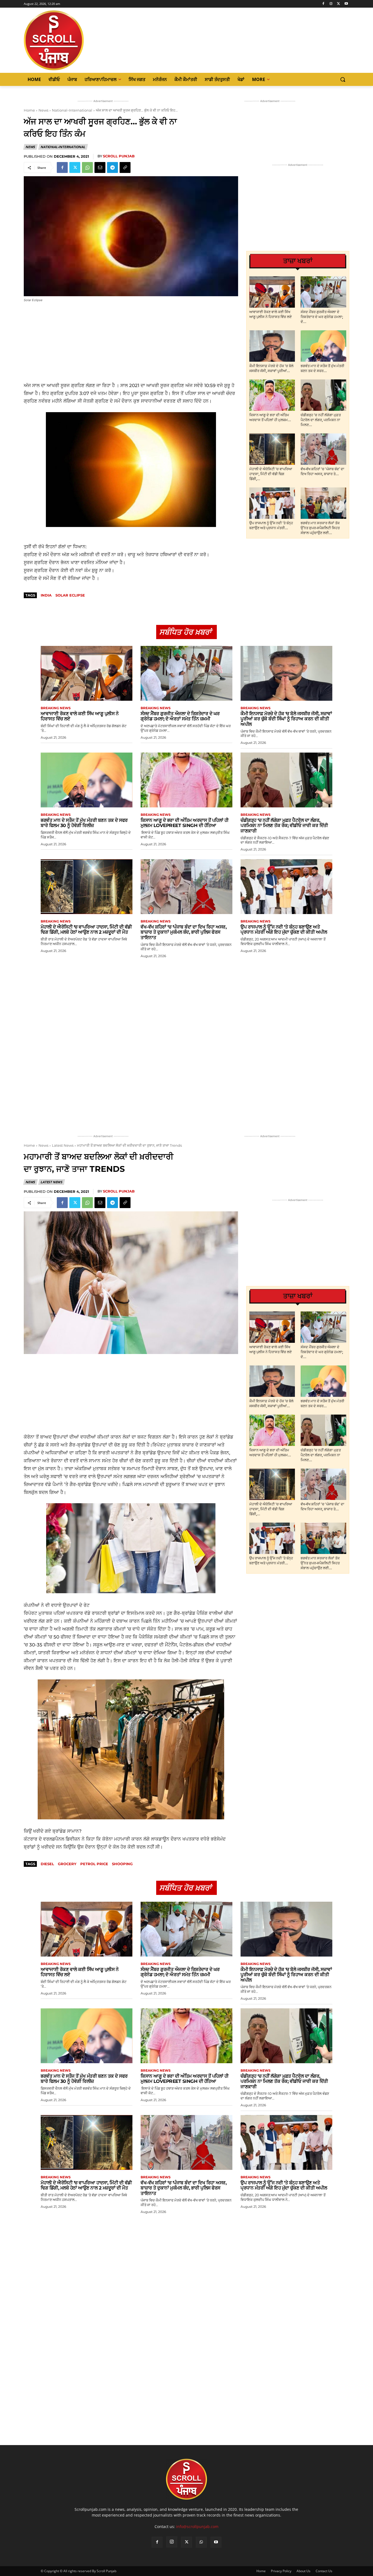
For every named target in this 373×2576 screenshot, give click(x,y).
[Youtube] (346, 4)
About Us (304, 2571)
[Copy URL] (125, 167)
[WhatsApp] (87, 167)
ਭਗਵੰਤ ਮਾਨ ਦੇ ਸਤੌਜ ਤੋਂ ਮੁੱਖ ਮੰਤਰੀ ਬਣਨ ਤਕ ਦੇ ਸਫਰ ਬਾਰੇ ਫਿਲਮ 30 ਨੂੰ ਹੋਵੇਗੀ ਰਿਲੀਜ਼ (84, 823)
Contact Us (324, 2571)
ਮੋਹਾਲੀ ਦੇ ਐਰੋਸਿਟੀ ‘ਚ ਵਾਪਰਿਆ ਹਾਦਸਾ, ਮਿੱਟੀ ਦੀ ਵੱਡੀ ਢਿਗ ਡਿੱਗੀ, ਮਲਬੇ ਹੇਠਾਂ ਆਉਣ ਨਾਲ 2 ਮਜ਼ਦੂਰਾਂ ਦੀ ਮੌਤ (86, 930)
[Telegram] (113, 167)
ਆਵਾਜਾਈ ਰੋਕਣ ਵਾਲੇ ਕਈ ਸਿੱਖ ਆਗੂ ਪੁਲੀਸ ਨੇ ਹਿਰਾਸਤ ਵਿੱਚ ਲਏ (80, 716)
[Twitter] (338, 4)
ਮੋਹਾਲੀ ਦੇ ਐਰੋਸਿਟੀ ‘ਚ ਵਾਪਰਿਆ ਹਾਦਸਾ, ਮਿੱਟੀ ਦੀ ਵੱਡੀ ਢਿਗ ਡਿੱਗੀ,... (271, 474)
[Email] (100, 167)
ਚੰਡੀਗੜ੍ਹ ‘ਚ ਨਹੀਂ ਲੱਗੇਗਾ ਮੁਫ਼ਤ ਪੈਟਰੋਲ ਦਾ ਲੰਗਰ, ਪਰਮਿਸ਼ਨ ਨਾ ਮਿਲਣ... (321, 420)
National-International (72, 110)
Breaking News (56, 708)
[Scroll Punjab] (73, 40)
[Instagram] (331, 4)
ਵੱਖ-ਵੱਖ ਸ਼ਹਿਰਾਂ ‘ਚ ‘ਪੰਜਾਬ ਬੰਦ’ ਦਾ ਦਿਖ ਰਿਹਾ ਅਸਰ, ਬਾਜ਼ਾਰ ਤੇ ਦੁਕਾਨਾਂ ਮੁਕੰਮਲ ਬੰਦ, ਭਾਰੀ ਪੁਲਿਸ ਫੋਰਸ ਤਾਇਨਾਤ (183, 932)
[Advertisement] (131, 342)
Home (29, 110)
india (46, 595)
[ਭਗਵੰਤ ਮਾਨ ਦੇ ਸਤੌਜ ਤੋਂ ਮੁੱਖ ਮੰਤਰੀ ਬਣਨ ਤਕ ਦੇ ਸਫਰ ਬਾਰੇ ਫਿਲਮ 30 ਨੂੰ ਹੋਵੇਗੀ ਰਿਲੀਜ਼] (323, 346)
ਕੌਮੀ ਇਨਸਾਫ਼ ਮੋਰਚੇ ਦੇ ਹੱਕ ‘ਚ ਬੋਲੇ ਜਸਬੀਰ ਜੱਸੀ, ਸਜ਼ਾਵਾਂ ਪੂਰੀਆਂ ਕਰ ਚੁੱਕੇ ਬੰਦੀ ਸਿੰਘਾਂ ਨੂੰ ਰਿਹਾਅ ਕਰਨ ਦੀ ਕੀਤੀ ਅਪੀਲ (286, 719)
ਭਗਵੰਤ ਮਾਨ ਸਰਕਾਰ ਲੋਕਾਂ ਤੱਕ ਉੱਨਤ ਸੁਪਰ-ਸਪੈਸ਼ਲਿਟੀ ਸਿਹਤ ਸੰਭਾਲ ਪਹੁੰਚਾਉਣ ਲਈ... (320, 528)
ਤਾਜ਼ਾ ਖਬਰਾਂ (298, 261)
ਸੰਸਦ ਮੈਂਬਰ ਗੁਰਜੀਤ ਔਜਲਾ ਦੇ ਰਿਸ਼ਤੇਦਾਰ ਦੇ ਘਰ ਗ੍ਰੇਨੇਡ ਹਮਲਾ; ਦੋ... (322, 317)
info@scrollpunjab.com (197, 2526)
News (43, 110)
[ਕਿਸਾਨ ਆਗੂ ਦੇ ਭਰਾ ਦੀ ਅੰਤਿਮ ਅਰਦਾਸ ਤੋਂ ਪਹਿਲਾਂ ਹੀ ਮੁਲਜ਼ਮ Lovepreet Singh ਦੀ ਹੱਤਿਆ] (272, 395)
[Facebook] (323, 4)
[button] (343, 79)
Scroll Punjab (119, 156)
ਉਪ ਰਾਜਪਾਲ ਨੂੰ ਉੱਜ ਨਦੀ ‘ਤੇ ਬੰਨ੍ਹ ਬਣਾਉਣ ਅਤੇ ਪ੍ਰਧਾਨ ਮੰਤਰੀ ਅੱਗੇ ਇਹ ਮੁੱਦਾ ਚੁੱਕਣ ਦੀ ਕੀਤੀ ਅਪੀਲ (284, 930)
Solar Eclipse (70, 595)
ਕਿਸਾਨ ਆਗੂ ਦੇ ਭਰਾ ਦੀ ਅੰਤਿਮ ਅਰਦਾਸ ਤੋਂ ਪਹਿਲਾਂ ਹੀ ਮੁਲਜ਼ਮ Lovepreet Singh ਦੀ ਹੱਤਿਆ (184, 823)
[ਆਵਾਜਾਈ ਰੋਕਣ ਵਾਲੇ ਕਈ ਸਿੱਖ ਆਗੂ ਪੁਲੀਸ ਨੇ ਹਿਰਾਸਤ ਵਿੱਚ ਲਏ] (272, 292)
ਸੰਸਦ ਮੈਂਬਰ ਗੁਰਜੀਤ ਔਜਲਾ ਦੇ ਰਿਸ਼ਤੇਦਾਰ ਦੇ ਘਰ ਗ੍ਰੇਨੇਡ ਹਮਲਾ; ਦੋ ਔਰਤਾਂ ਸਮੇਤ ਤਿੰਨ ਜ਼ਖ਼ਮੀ (180, 716)
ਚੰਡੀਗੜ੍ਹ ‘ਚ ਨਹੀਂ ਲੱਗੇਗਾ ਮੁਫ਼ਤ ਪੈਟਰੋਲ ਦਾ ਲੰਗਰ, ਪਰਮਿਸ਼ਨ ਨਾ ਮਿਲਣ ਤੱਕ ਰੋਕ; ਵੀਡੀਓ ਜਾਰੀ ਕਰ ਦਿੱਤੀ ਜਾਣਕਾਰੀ (284, 826)
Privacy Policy (281, 2571)
